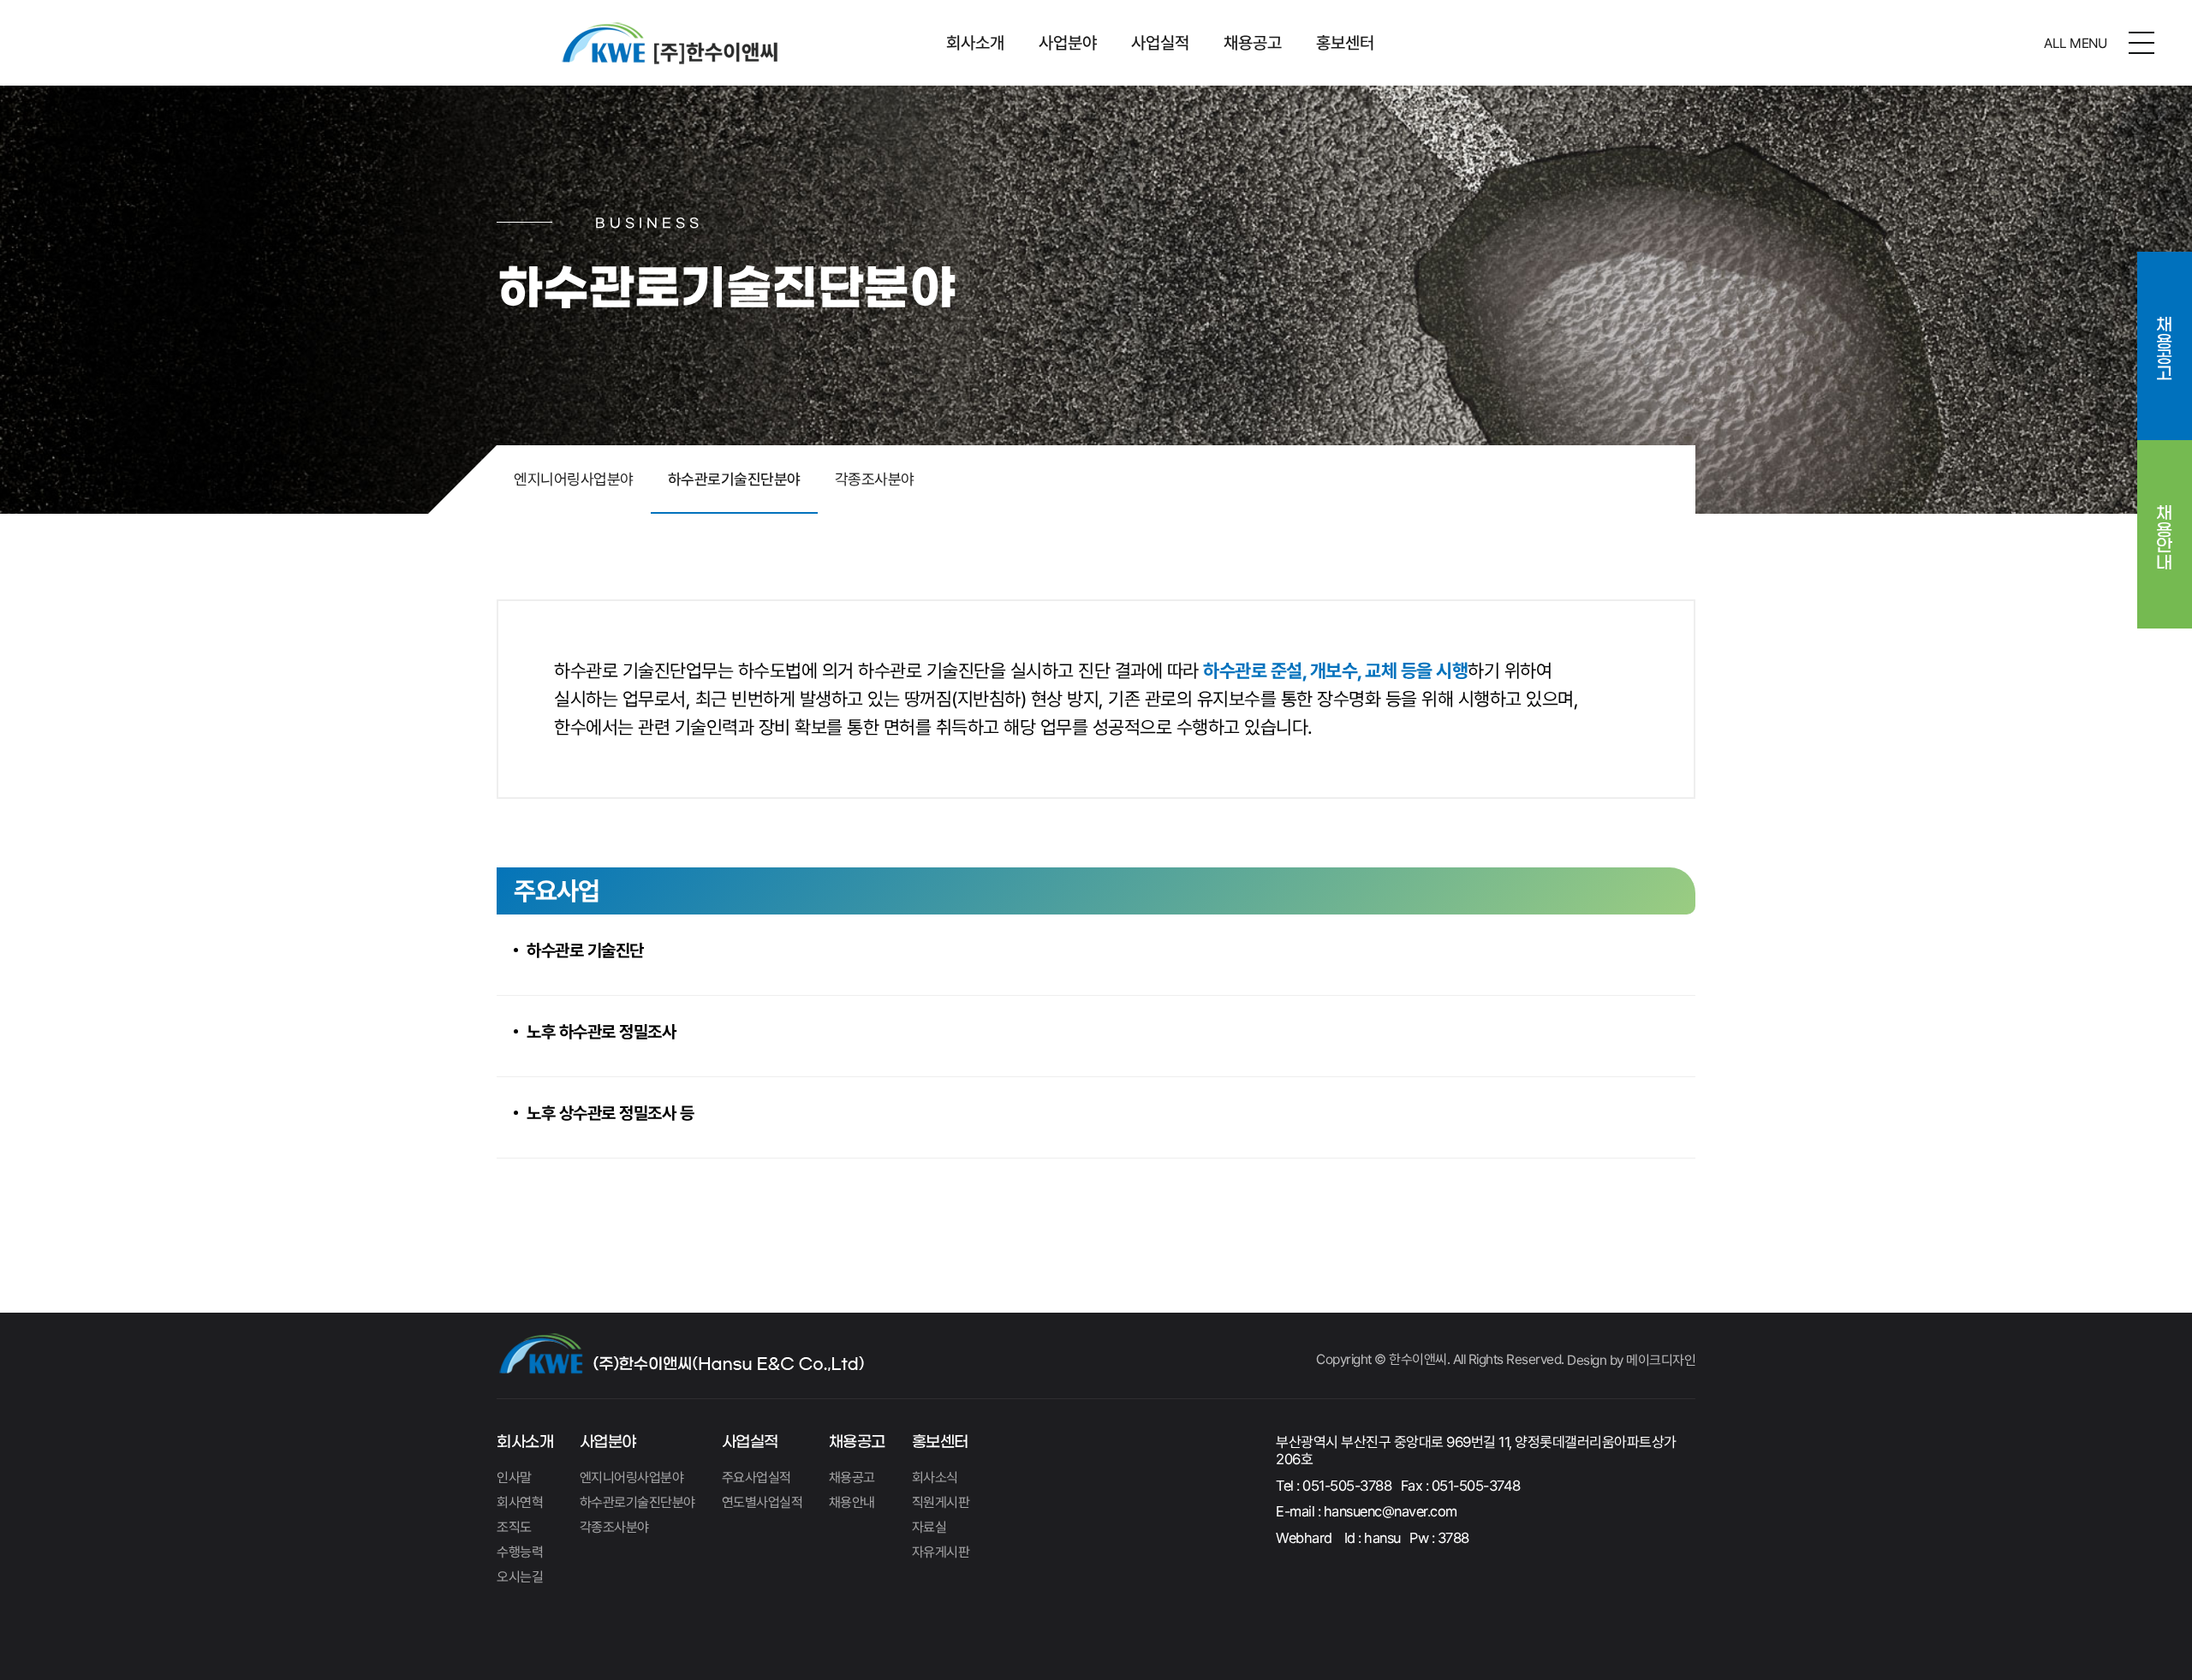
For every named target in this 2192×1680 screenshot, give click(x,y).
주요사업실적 (756, 1477)
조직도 (514, 1527)
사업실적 (1160, 43)
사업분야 (1068, 43)
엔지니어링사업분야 (574, 479)
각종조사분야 (875, 479)
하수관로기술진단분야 (734, 479)
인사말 (514, 1477)
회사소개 (975, 43)
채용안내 (2165, 525)
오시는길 (520, 1577)
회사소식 (935, 1477)
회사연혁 (520, 1502)
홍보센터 (1345, 43)
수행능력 (520, 1552)
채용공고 (1253, 43)
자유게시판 (941, 1552)
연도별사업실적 (762, 1502)
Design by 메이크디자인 (1631, 1360)
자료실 (929, 1527)
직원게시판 (941, 1502)
